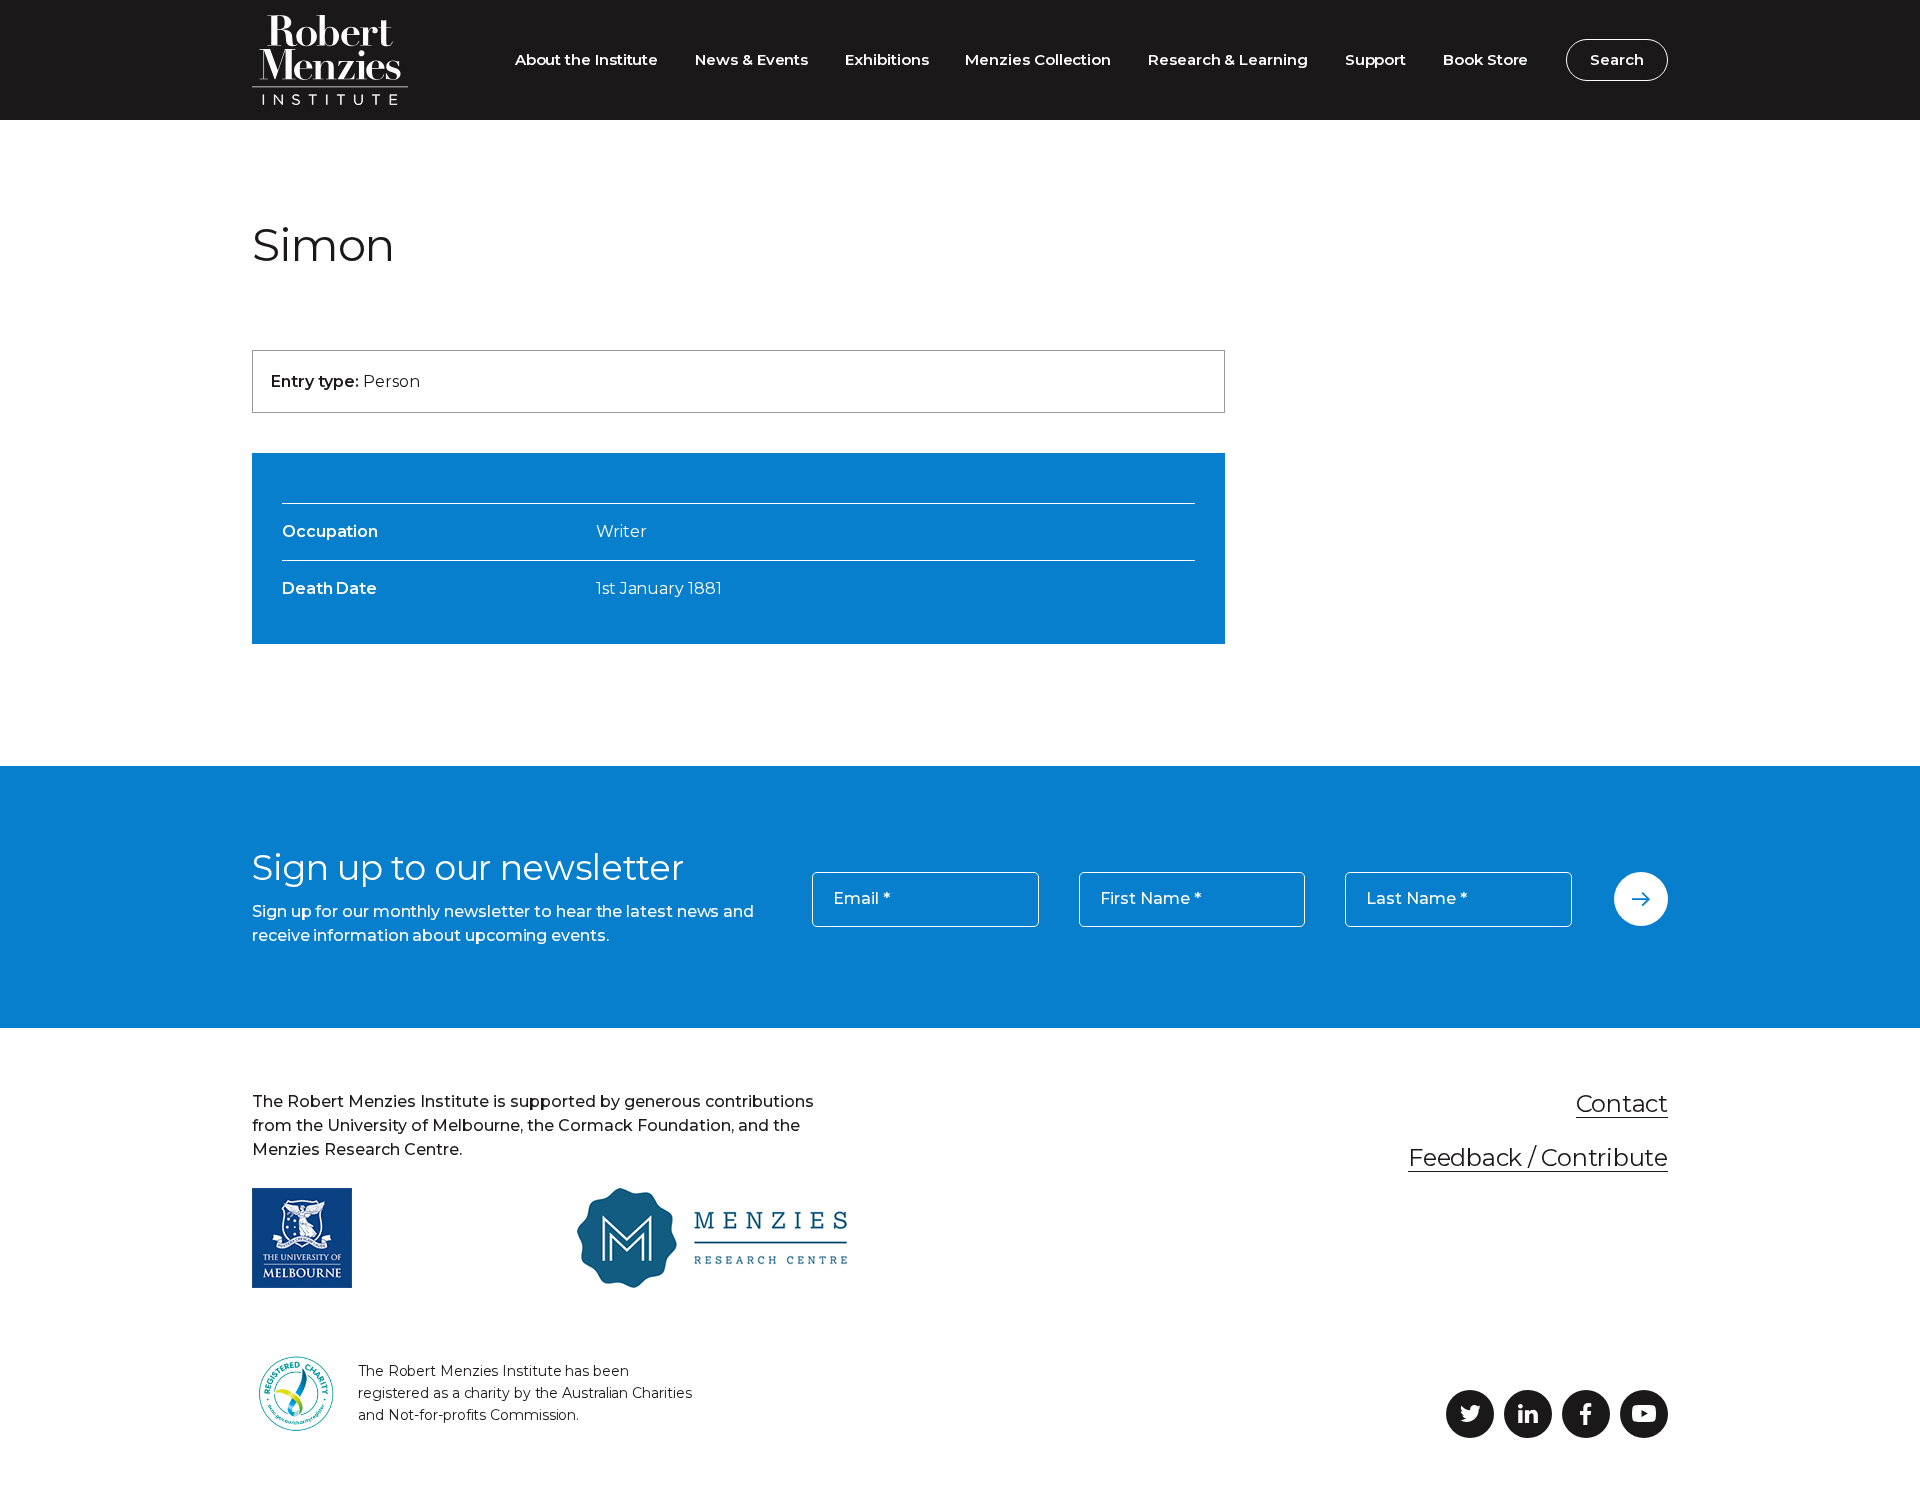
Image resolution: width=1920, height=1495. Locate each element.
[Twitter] (1470, 1414)
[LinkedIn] (1528, 1414)
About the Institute (587, 59)
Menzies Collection (1038, 59)
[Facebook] (1586, 1414)
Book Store (1485, 59)
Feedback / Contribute (1538, 1157)
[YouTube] (1644, 1414)
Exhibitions (886, 59)
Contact (1622, 1103)
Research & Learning (1228, 59)
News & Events (751, 59)
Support (1375, 59)
